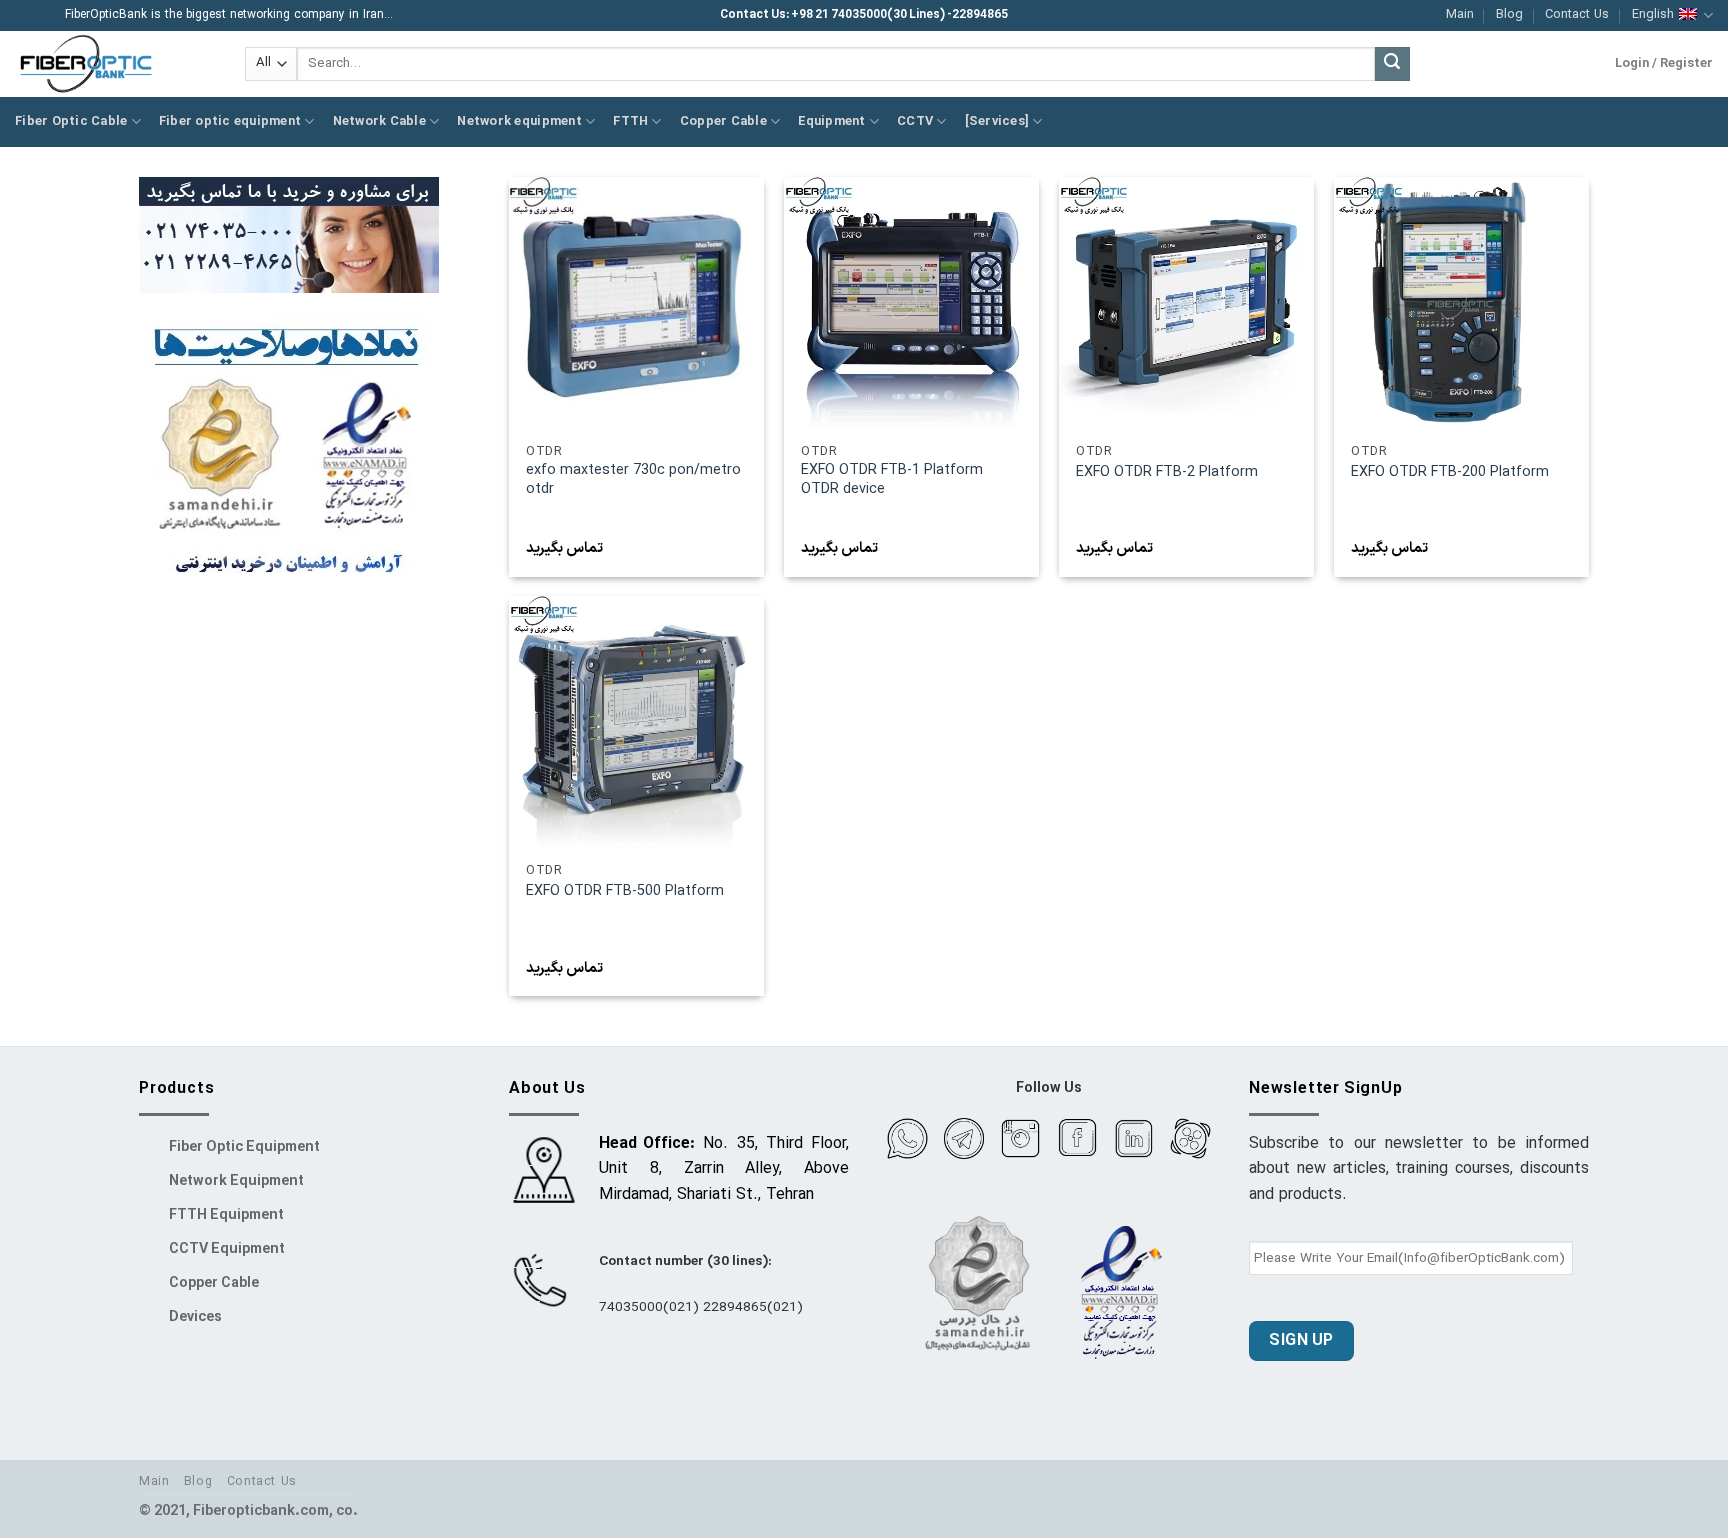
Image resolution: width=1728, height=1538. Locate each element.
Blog (1509, 14)
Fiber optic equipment (230, 121)
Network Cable (379, 121)
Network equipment (519, 121)
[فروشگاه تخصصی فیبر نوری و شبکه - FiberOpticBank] (115, 64)
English (1653, 14)
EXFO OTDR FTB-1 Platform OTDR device (892, 480)
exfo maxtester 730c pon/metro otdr (633, 480)
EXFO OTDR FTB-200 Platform (1450, 473)
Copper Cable (723, 121)
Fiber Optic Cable (71, 121)
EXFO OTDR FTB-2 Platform (1167, 473)
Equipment (831, 121)
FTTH (630, 121)
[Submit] (1392, 64)
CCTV (915, 121)
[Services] (997, 121)
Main (1460, 14)
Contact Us (1577, 14)
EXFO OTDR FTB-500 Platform (625, 892)
